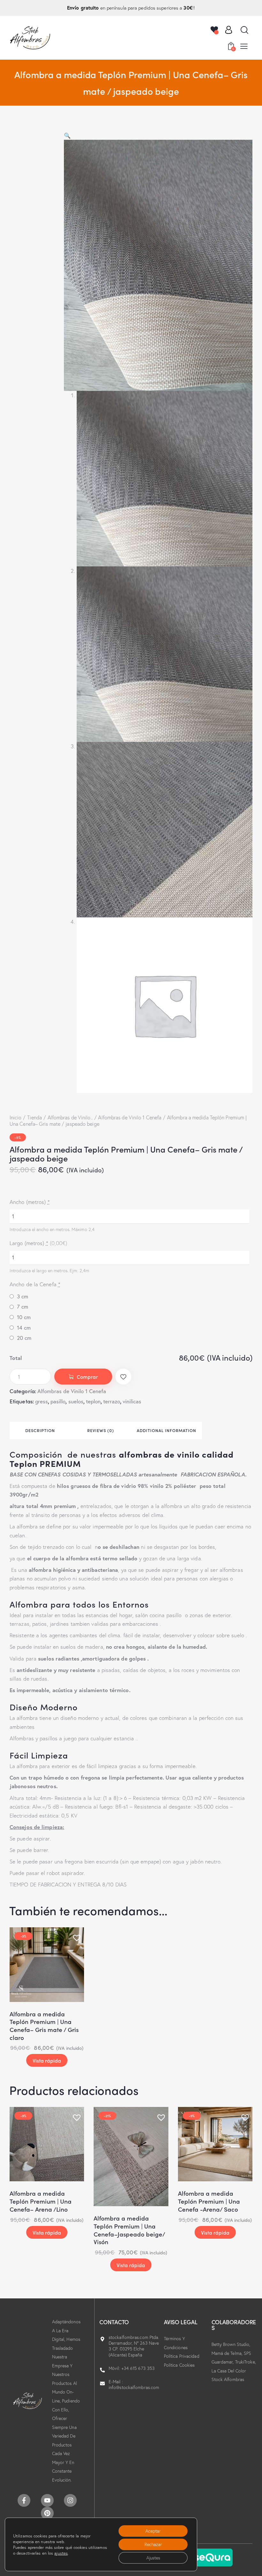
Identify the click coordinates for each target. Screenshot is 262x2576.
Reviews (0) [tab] (101, 1430)
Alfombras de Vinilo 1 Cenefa (130, 1117)
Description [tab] (40, 1430)
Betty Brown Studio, (231, 2344)
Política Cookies (179, 2365)
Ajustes (153, 2558)
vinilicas (132, 1401)
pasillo (58, 1401)
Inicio (16, 1117)
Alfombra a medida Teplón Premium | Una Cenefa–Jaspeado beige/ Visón (129, 2230)
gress (42, 1401)
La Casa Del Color (229, 2371)
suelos (76, 1401)
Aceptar (153, 2531)
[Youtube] (47, 2500)
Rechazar (153, 2544)
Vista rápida (47, 2060)
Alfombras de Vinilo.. (70, 1117)
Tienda (35, 1117)
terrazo (112, 1401)
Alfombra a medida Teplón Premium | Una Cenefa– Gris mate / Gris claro (44, 2026)
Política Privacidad (182, 2356)
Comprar (87, 1377)
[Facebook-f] (24, 2500)
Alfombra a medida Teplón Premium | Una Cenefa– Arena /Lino (41, 2201)
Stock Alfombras (228, 2379)
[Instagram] (70, 2500)
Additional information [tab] (166, 1430)
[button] (244, 46)
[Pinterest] (47, 2513)
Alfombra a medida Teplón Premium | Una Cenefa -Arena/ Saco (209, 2201)
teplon (93, 1401)
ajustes (61, 2553)
